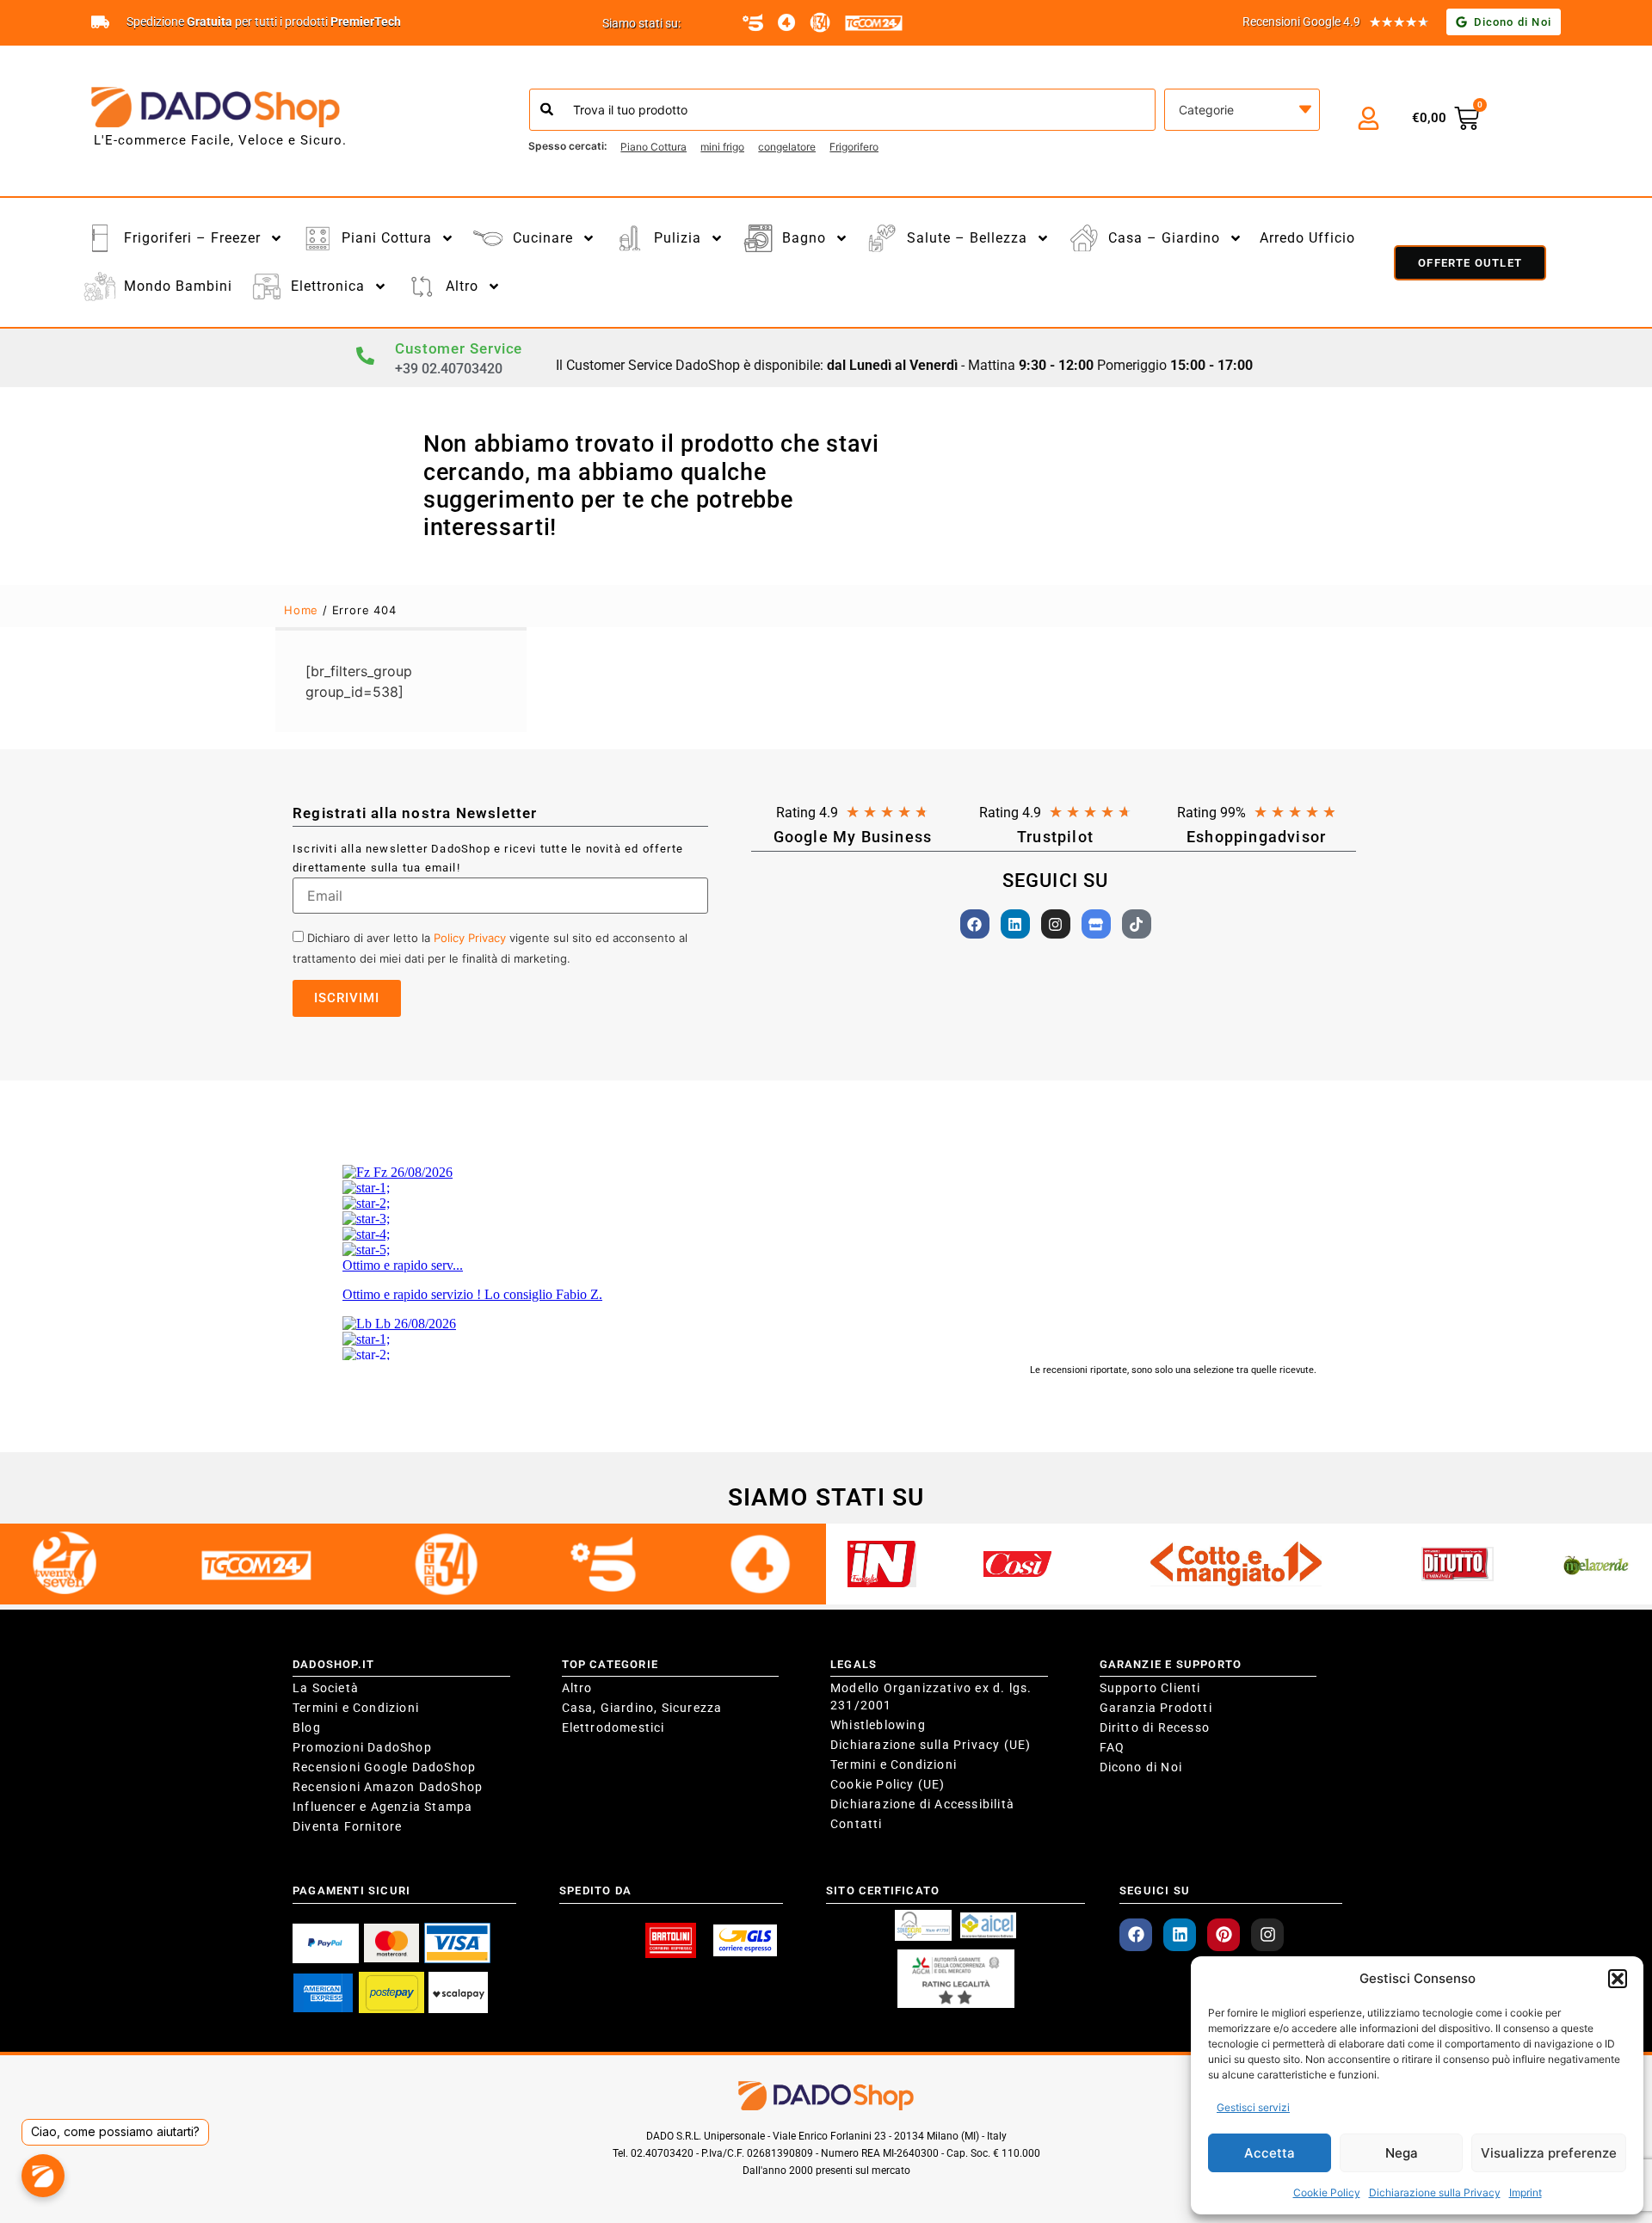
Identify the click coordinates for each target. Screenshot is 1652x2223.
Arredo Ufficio (1307, 238)
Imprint (1526, 2192)
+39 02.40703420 (449, 369)
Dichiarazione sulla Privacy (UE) (931, 1745)
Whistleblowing (878, 1725)
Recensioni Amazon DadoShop (388, 1787)
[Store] (1096, 924)
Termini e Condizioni (356, 1708)
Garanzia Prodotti (1156, 1708)
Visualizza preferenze (1549, 2153)
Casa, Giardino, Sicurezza (642, 1708)
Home (301, 610)
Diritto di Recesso (1155, 1727)
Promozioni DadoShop (362, 1747)
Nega (1402, 2153)
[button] (1618, 1979)
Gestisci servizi (1253, 2107)
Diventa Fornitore (347, 1826)
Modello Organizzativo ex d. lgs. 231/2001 (931, 1696)
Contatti (857, 1824)
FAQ (1113, 1747)
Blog (307, 1727)
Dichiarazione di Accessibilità (922, 1804)
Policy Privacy (470, 938)
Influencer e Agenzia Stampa (382, 1807)
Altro (577, 1688)
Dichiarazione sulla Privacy (1435, 2192)
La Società (326, 1688)
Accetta (1270, 2153)
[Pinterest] (1224, 1935)
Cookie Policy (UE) (888, 1784)
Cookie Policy (1327, 2192)
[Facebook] (975, 924)
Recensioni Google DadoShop (384, 1767)
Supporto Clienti (1150, 1688)
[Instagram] (1056, 924)
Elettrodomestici (613, 1727)
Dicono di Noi (1141, 1767)
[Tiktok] (1137, 924)
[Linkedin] (1015, 924)
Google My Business (853, 837)
